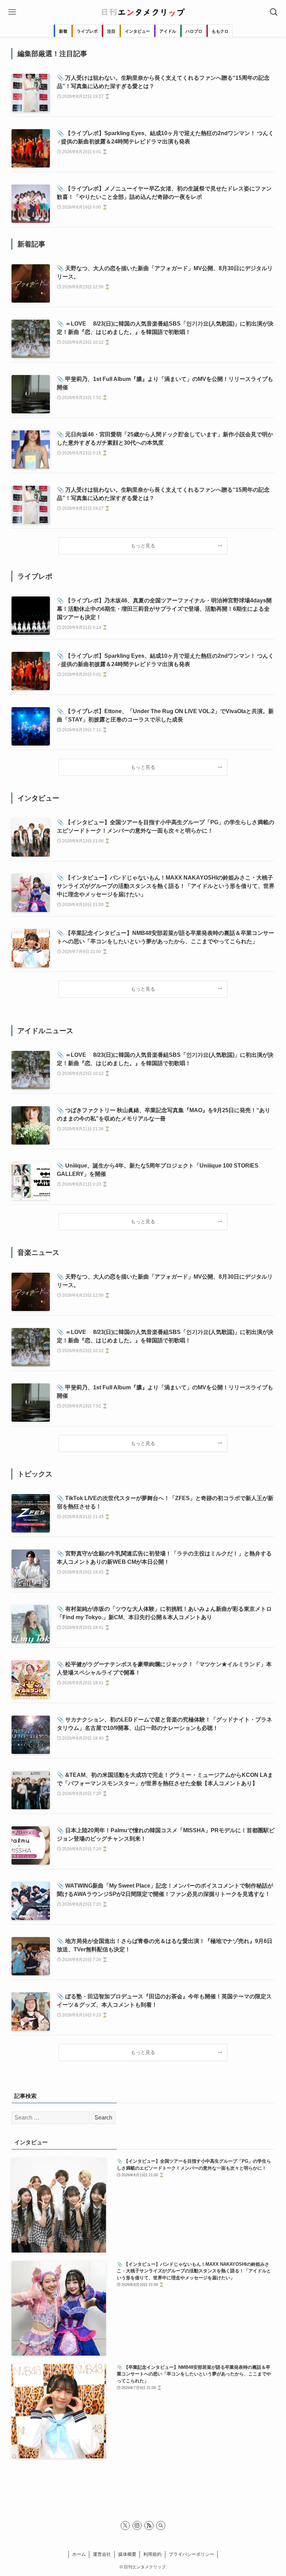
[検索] (161, 2526)
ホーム (79, 2554)
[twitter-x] (125, 2526)
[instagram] (137, 2526)
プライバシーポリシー (191, 2554)
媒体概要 (127, 2554)
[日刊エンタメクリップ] (143, 12)
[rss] (149, 2526)
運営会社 (102, 2554)
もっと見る (143, 546)
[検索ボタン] (274, 12)
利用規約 (152, 2554)
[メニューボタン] (12, 12)
